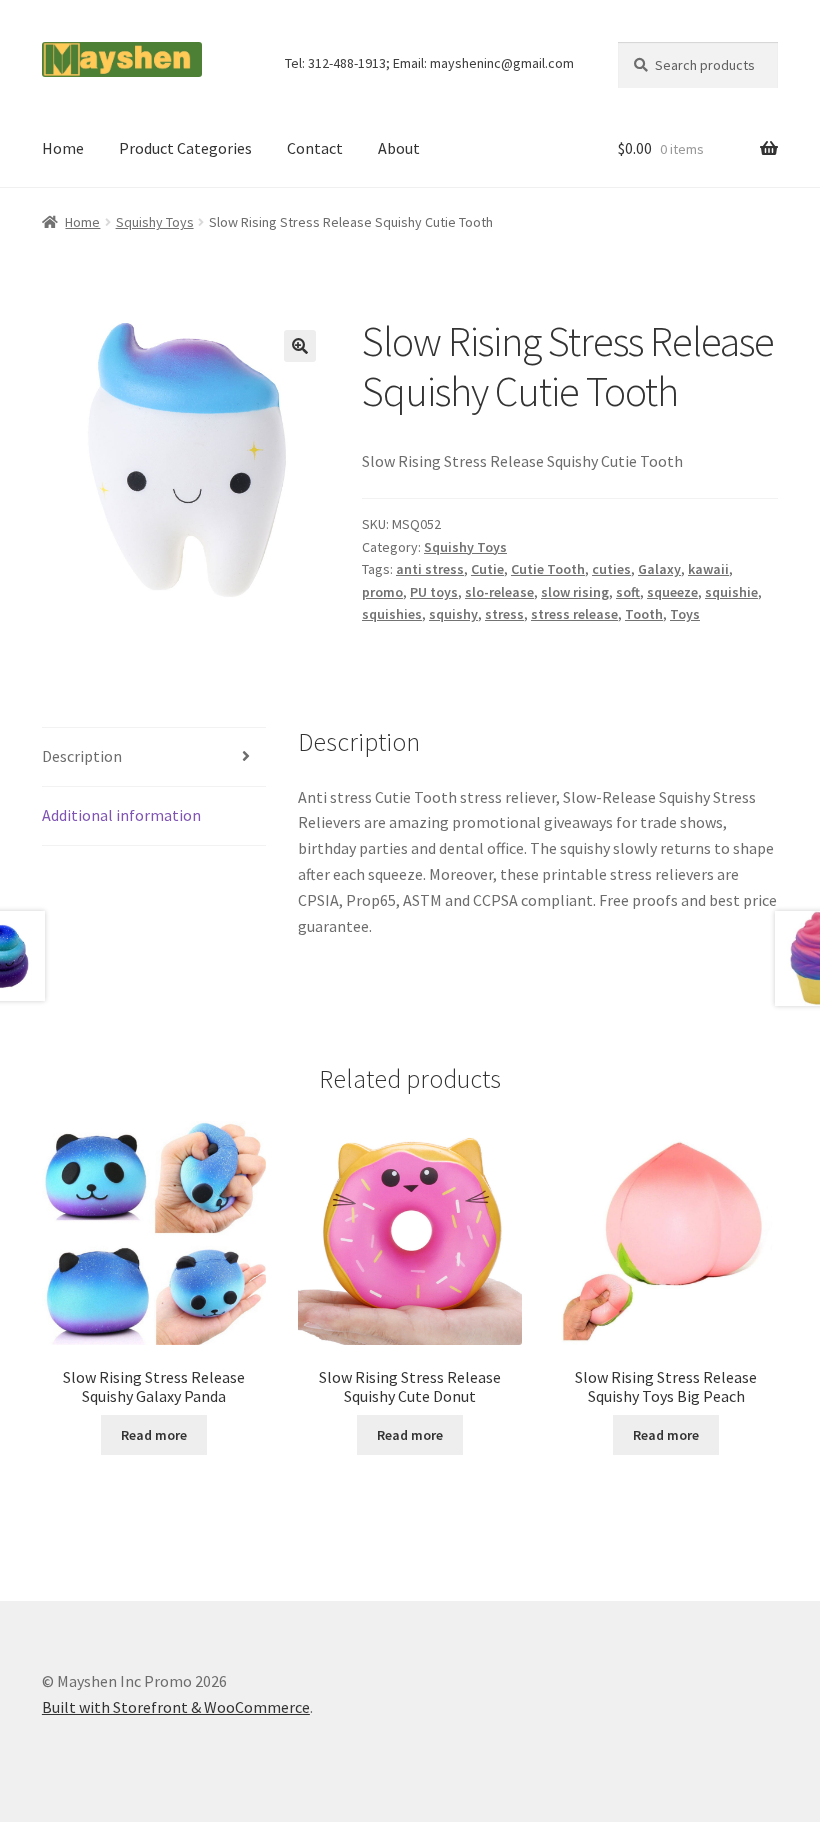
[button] (300, 346)
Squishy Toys (155, 222)
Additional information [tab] (121, 815)
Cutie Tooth (548, 569)
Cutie (487, 569)
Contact (315, 148)
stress (504, 614)
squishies (392, 614)
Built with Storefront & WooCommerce (176, 1707)
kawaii (708, 569)
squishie (731, 592)
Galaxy (659, 569)
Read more (154, 1435)
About (399, 148)
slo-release (499, 592)
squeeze (672, 592)
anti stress (430, 569)
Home (63, 148)
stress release (574, 614)
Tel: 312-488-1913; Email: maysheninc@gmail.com (429, 63)
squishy (453, 614)
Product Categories (185, 148)
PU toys (434, 592)
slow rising (575, 592)
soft (628, 592)
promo (382, 592)
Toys (685, 614)
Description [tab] (82, 756)
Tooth (644, 614)
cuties (611, 569)
